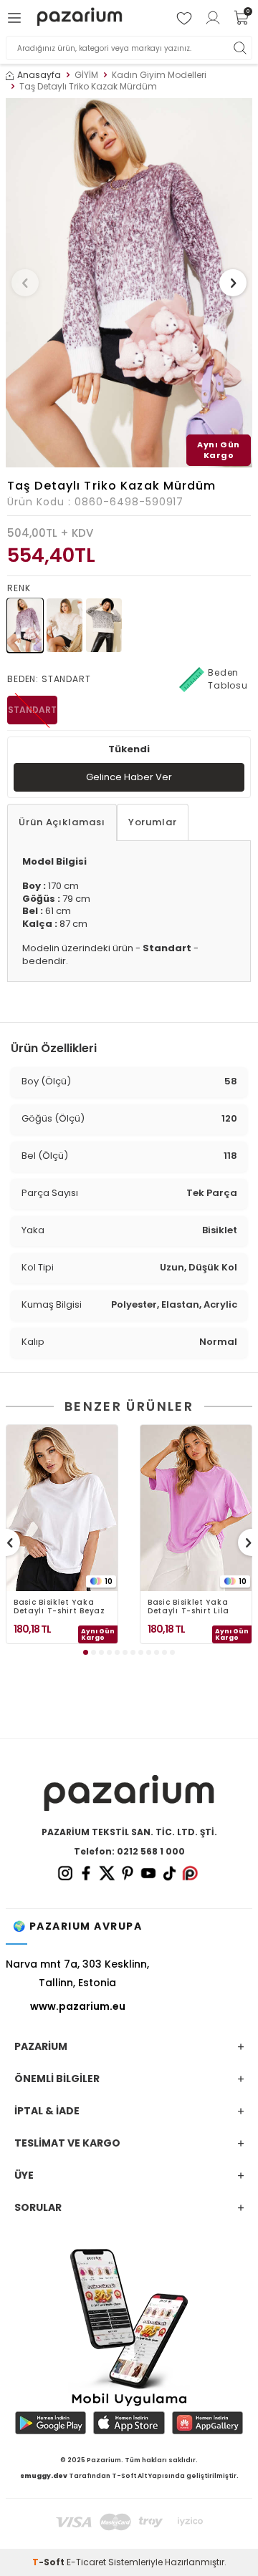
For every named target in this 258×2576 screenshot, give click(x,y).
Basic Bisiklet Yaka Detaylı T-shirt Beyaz (59, 1607)
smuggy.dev (44, 2476)
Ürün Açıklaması (62, 822)
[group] (129, 283)
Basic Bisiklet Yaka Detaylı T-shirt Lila (188, 1607)
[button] (25, 283)
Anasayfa (39, 75)
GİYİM (86, 75)
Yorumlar (153, 822)
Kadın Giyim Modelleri (159, 75)
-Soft (49, 2562)
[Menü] (16, 18)
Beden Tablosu (228, 679)
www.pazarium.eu (78, 2006)
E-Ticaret (86, 2562)
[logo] (80, 18)
